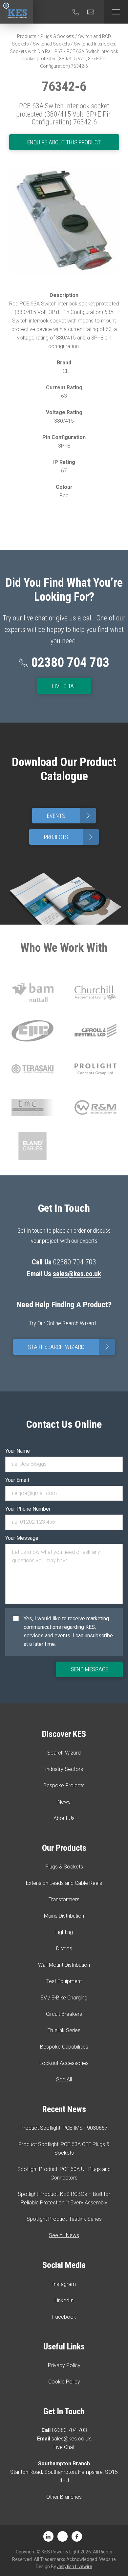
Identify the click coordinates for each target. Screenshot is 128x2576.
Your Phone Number (28, 1509)
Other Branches (64, 2497)
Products (27, 36)
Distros (64, 1949)
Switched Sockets (51, 44)
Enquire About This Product (64, 142)
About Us (64, 1818)
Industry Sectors (64, 1769)
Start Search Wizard (70, 1347)
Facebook (64, 2317)
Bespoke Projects (64, 1785)
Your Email (17, 1480)
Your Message (22, 1538)
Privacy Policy (64, 2365)
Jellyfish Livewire (75, 2567)
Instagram (64, 2284)
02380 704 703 (69, 2430)
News (64, 1802)
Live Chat (64, 686)
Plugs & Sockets (57, 36)
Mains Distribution (64, 1916)
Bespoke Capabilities (64, 2047)
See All (64, 2079)
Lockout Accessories (64, 2063)
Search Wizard (64, 1753)
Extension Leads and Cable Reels (64, 1883)
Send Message (89, 1669)
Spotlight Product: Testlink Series (64, 2219)
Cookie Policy (64, 2382)
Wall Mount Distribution (64, 1965)
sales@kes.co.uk (77, 1274)
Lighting (64, 1932)
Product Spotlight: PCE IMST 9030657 (64, 2128)
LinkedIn (64, 2300)
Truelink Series (64, 2030)
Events (70, 816)
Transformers (64, 1899)
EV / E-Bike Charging (64, 1998)
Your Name (18, 1451)
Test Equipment (64, 1981)
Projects (70, 837)
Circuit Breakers (64, 2014)
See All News (64, 2235)
